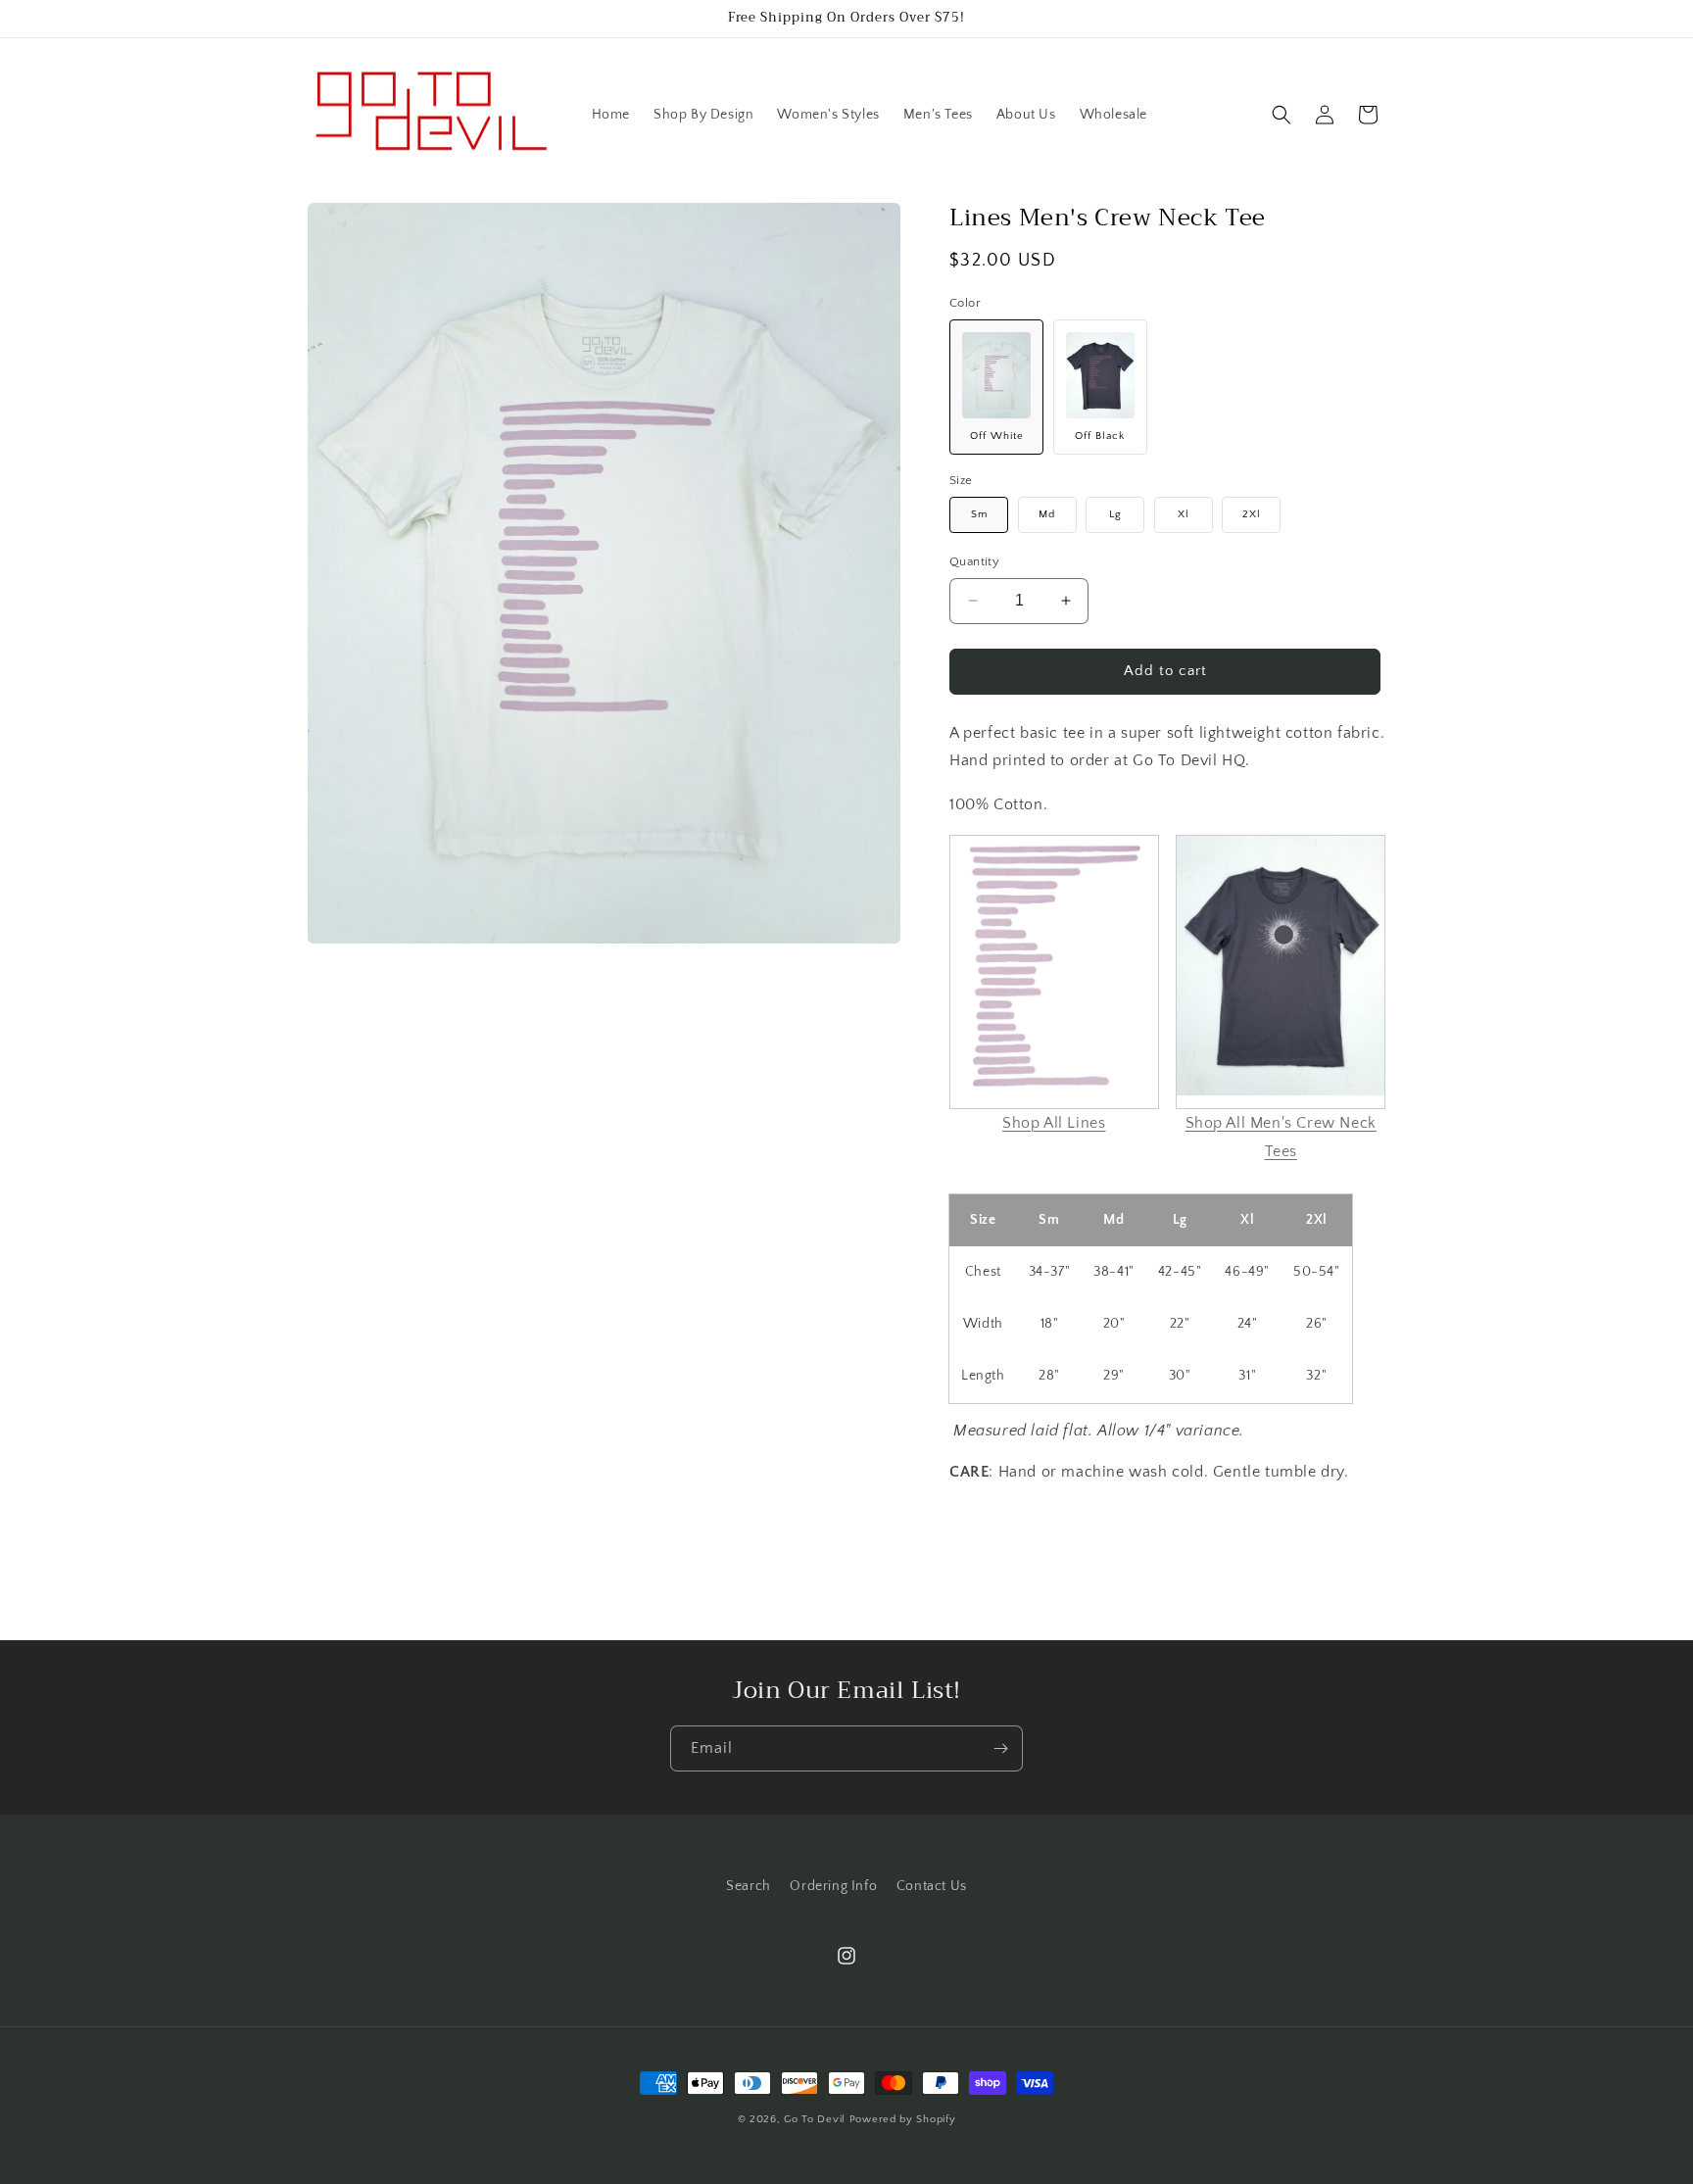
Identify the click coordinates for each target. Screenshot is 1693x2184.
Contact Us (932, 1886)
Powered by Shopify (903, 2119)
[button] (1282, 115)
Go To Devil (815, 2119)
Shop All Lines (1054, 1123)
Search (749, 1886)
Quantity (974, 561)
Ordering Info (833, 1886)
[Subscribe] (1000, 1748)
